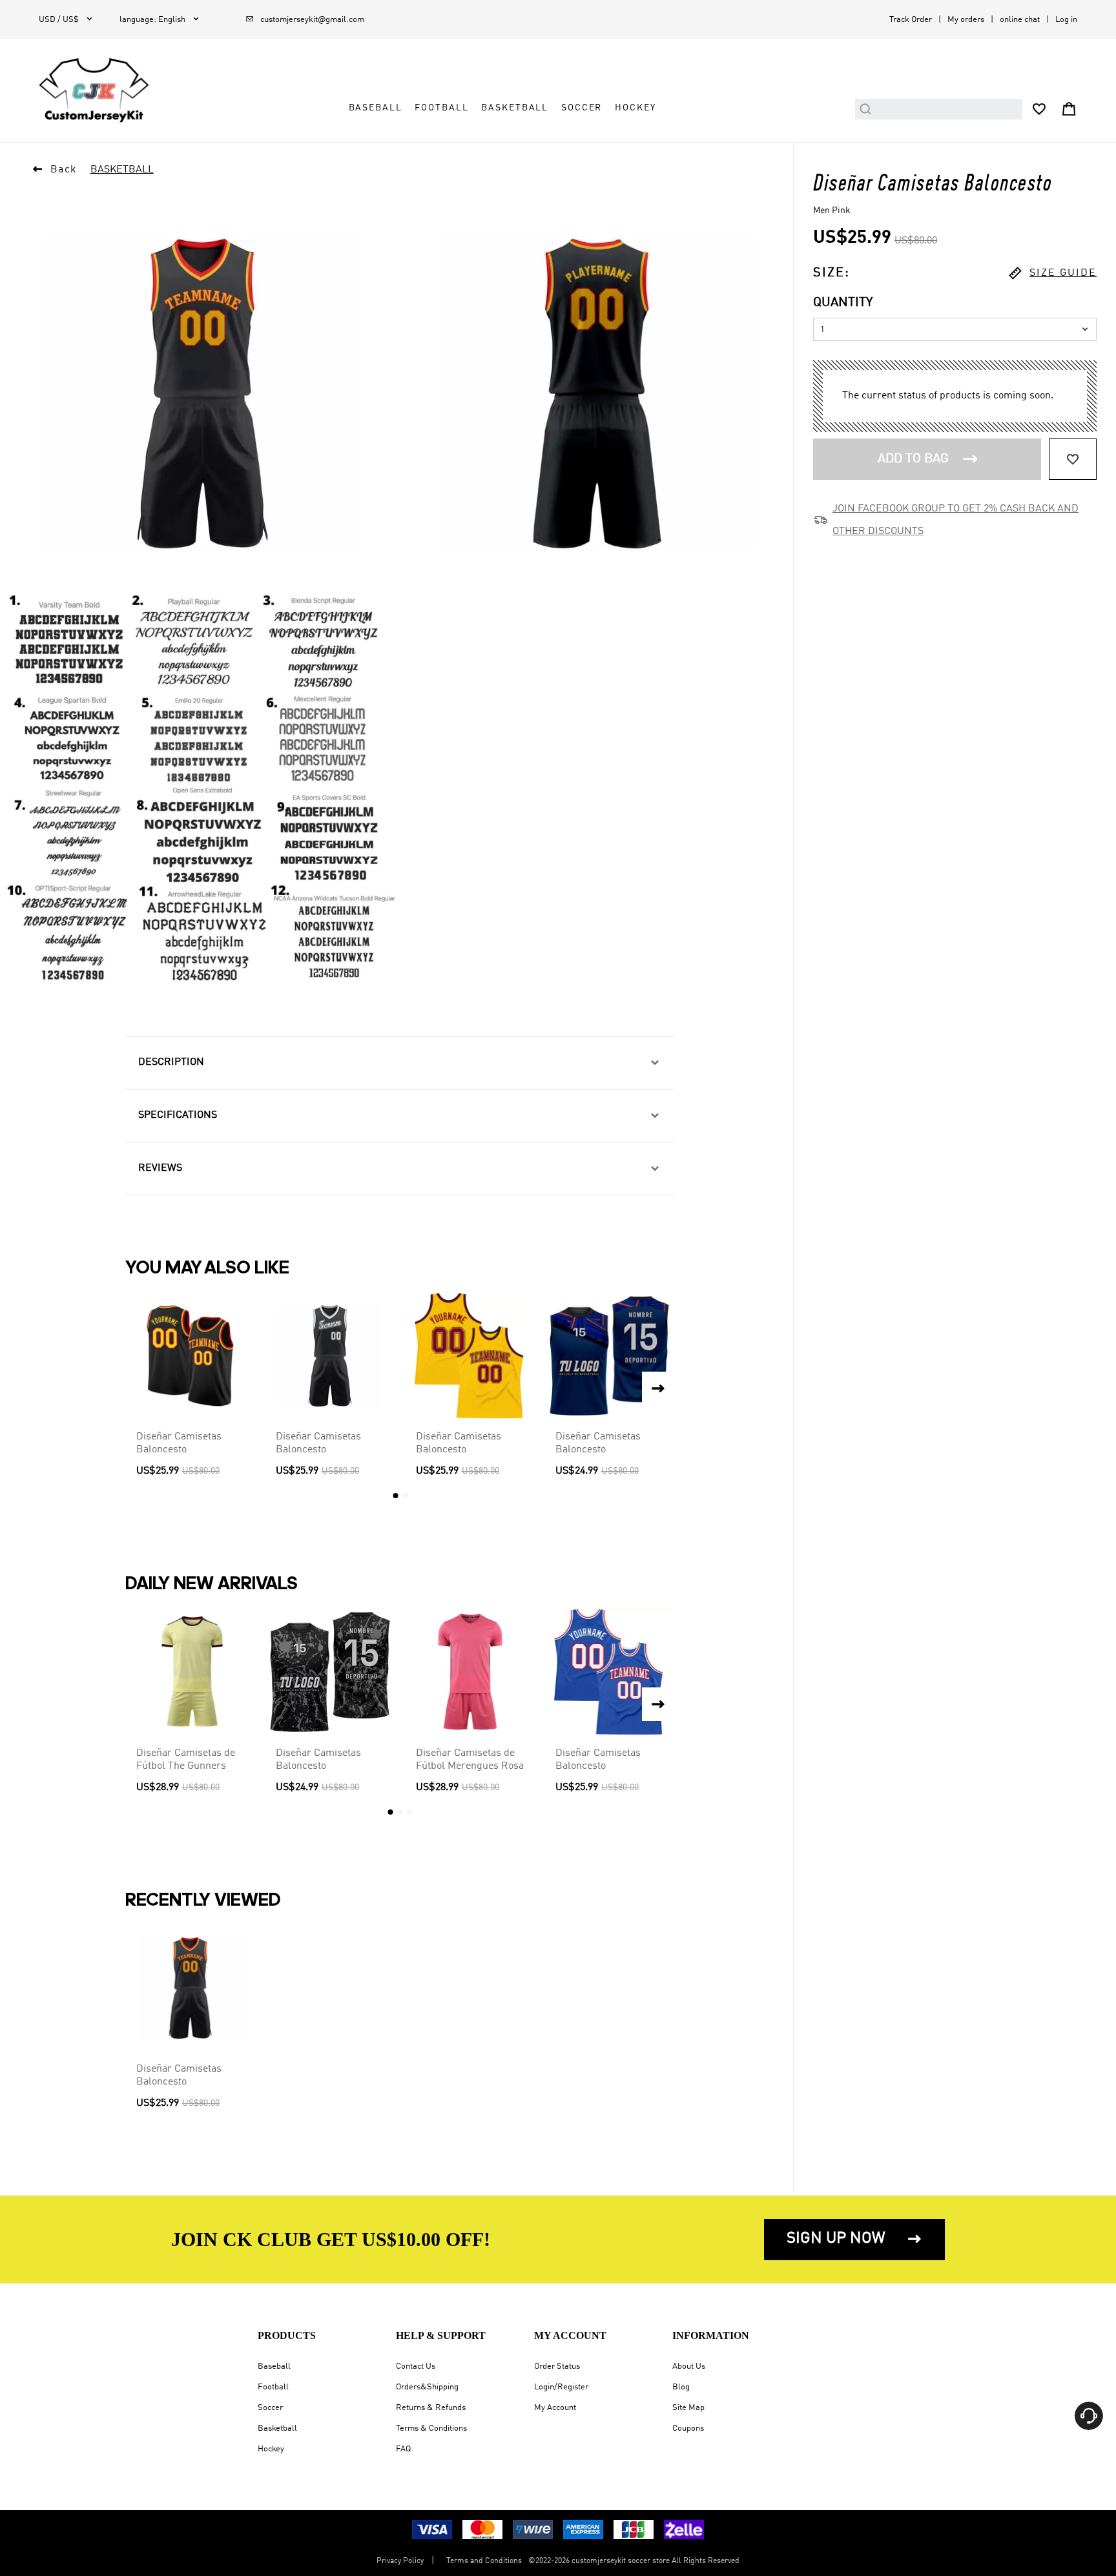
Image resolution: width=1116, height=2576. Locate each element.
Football (273, 2387)
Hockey (271, 2449)
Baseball (274, 2366)
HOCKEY (635, 108)
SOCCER (582, 108)
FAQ (403, 2449)
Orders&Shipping (427, 2387)
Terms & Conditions (431, 2428)
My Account (555, 2408)
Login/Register (561, 2387)
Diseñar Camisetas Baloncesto (179, 1443)
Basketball (277, 2428)
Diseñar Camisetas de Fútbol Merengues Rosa (470, 1760)
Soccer (270, 2408)
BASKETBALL (515, 108)
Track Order (911, 20)
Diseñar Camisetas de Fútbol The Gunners (186, 1760)
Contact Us (416, 2366)
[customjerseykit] (94, 90)
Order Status (557, 2366)
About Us (689, 2366)
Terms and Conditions (484, 2561)
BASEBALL (376, 108)
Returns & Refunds (431, 2408)
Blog (681, 2387)
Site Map (688, 2408)
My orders (966, 20)
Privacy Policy (400, 2561)
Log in (1066, 20)
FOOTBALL (441, 108)
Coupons (688, 2428)
